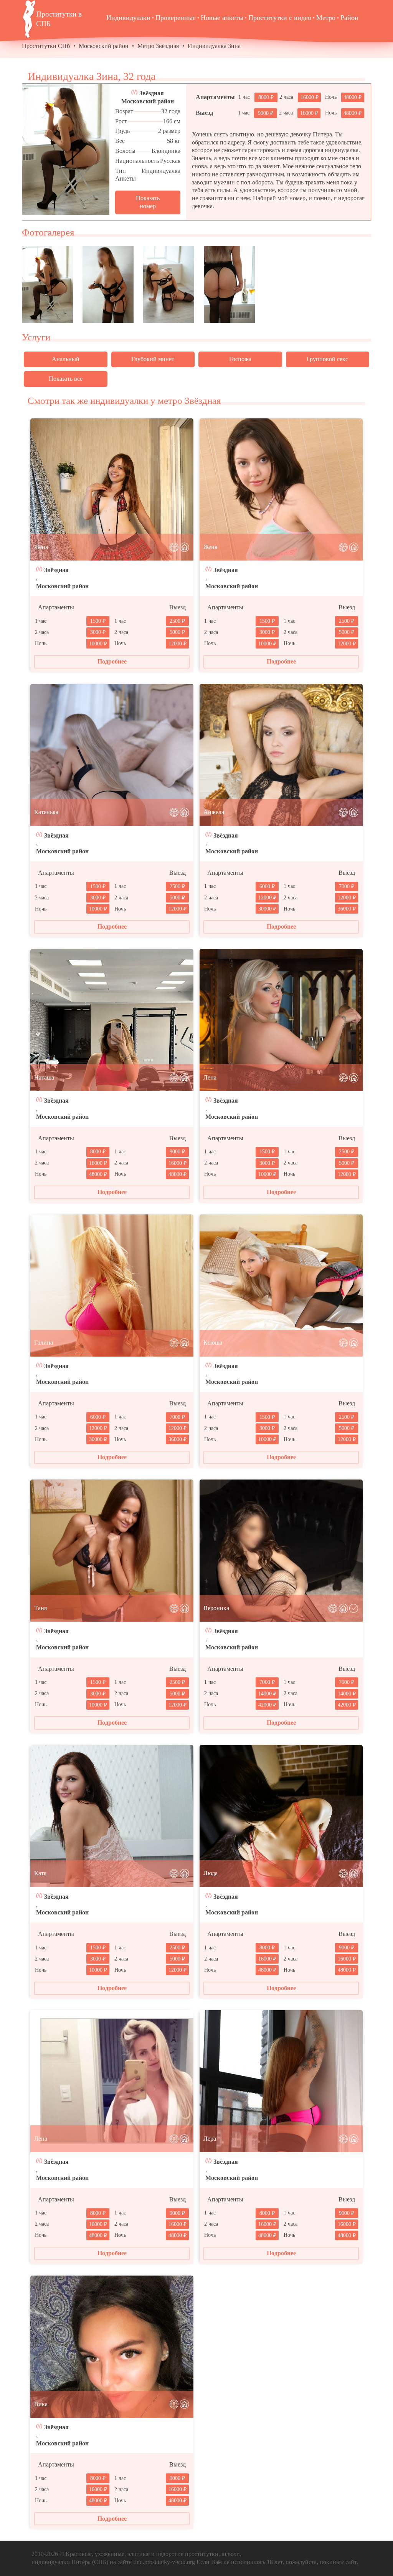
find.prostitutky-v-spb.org (164, 2562)
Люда (211, 1873)
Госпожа (240, 359)
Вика (41, 2404)
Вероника (216, 1608)
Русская (170, 161)
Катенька (46, 812)
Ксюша (213, 1343)
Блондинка (166, 151)
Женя (41, 547)
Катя (40, 1873)
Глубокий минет (153, 359)
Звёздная (152, 93)
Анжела (214, 812)
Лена (210, 1077)
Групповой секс (327, 359)
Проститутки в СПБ (59, 19)
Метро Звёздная (158, 46)
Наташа (44, 1077)
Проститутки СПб (46, 46)
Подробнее (112, 661)
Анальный (66, 359)
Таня (40, 1608)
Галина (44, 1343)
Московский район (104, 46)
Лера (210, 2139)
